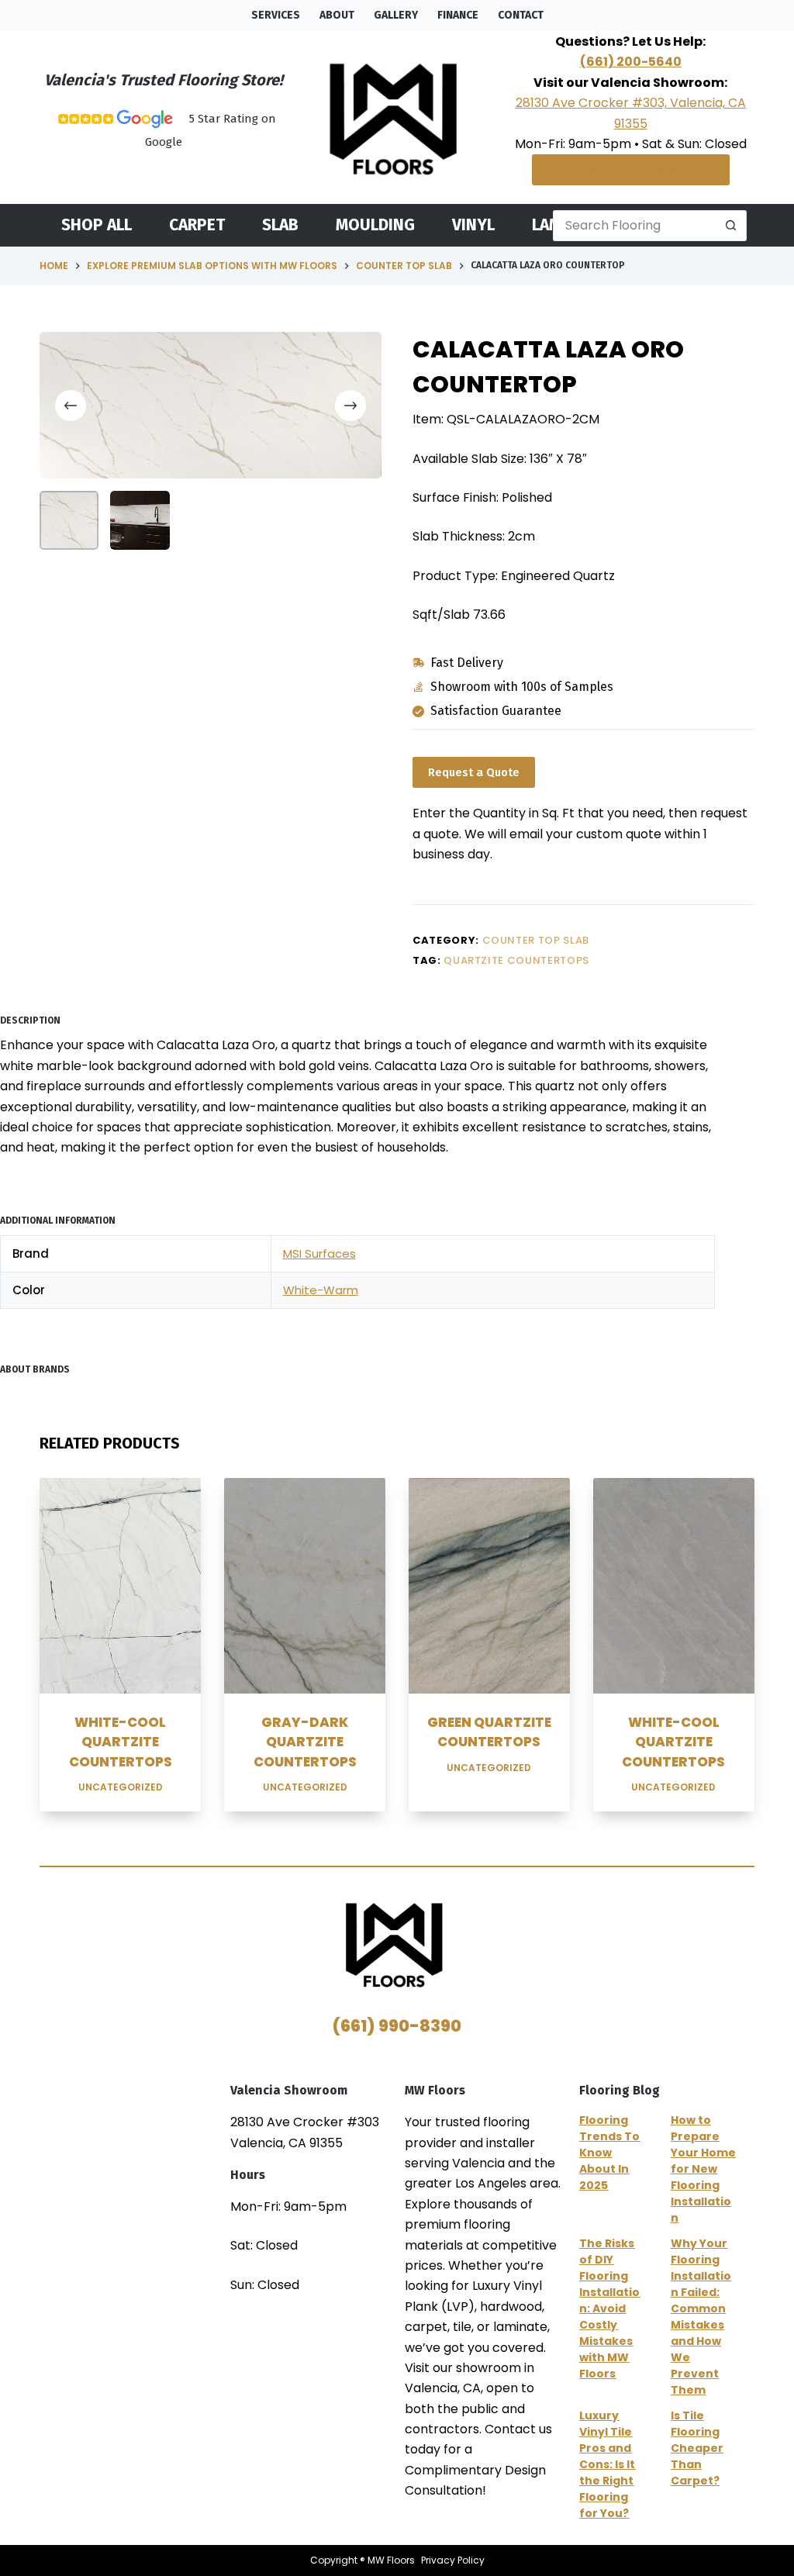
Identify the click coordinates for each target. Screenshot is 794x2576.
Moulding (375, 226)
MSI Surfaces (319, 1253)
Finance (458, 15)
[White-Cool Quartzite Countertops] (120, 1585)
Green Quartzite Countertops (489, 1732)
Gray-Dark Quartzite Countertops (305, 1742)
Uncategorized (121, 1787)
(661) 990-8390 (397, 2026)
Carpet (197, 226)
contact (521, 15)
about (337, 15)
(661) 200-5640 (631, 62)
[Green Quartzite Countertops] (489, 1585)
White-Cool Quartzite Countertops (121, 1742)
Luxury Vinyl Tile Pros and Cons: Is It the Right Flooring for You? (607, 2464)
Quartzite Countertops (516, 960)
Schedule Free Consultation (631, 169)
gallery (396, 15)
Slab (280, 226)
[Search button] (731, 226)
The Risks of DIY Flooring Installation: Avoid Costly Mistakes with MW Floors (609, 2308)
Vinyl (473, 226)
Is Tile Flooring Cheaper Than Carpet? (697, 2448)
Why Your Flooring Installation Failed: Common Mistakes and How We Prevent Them (701, 2317)
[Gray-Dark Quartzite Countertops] (305, 1585)
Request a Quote (474, 772)
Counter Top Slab (536, 940)
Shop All (97, 226)
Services (276, 15)
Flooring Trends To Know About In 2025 (609, 2153)
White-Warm (321, 1290)
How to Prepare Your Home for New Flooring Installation (703, 2169)
